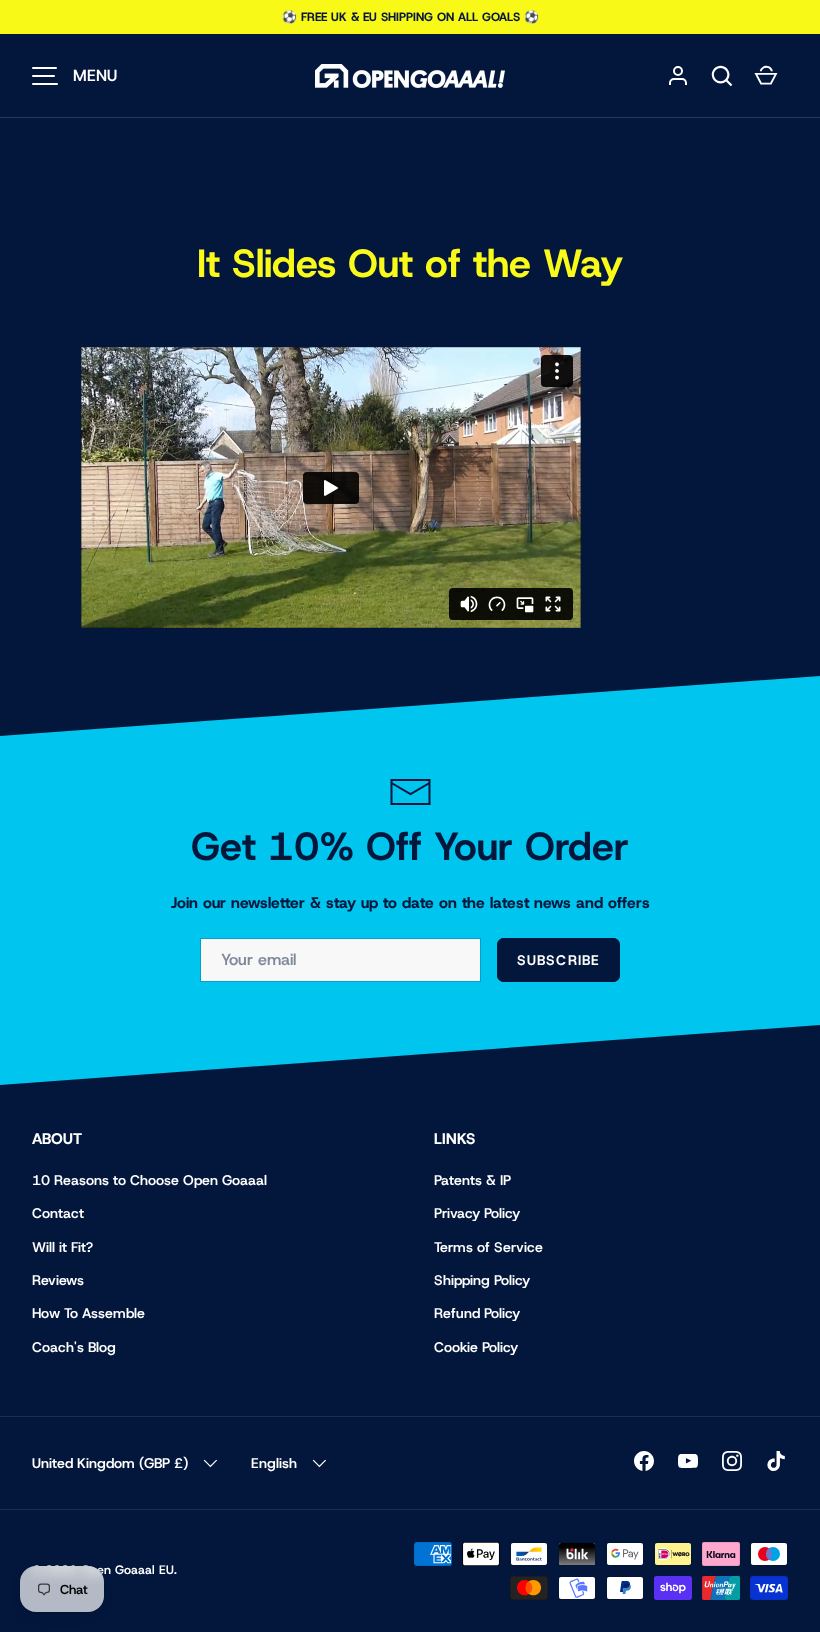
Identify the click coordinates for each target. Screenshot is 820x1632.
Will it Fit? (62, 1247)
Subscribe (558, 960)
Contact (58, 1213)
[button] (722, 76)
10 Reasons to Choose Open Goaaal (149, 1180)
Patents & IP (472, 1180)
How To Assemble (88, 1313)
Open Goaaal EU (127, 1570)
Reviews (58, 1280)
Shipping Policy (482, 1280)
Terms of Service (488, 1247)
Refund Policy (477, 1313)
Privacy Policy (477, 1213)
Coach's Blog (74, 1347)
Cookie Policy (476, 1347)
